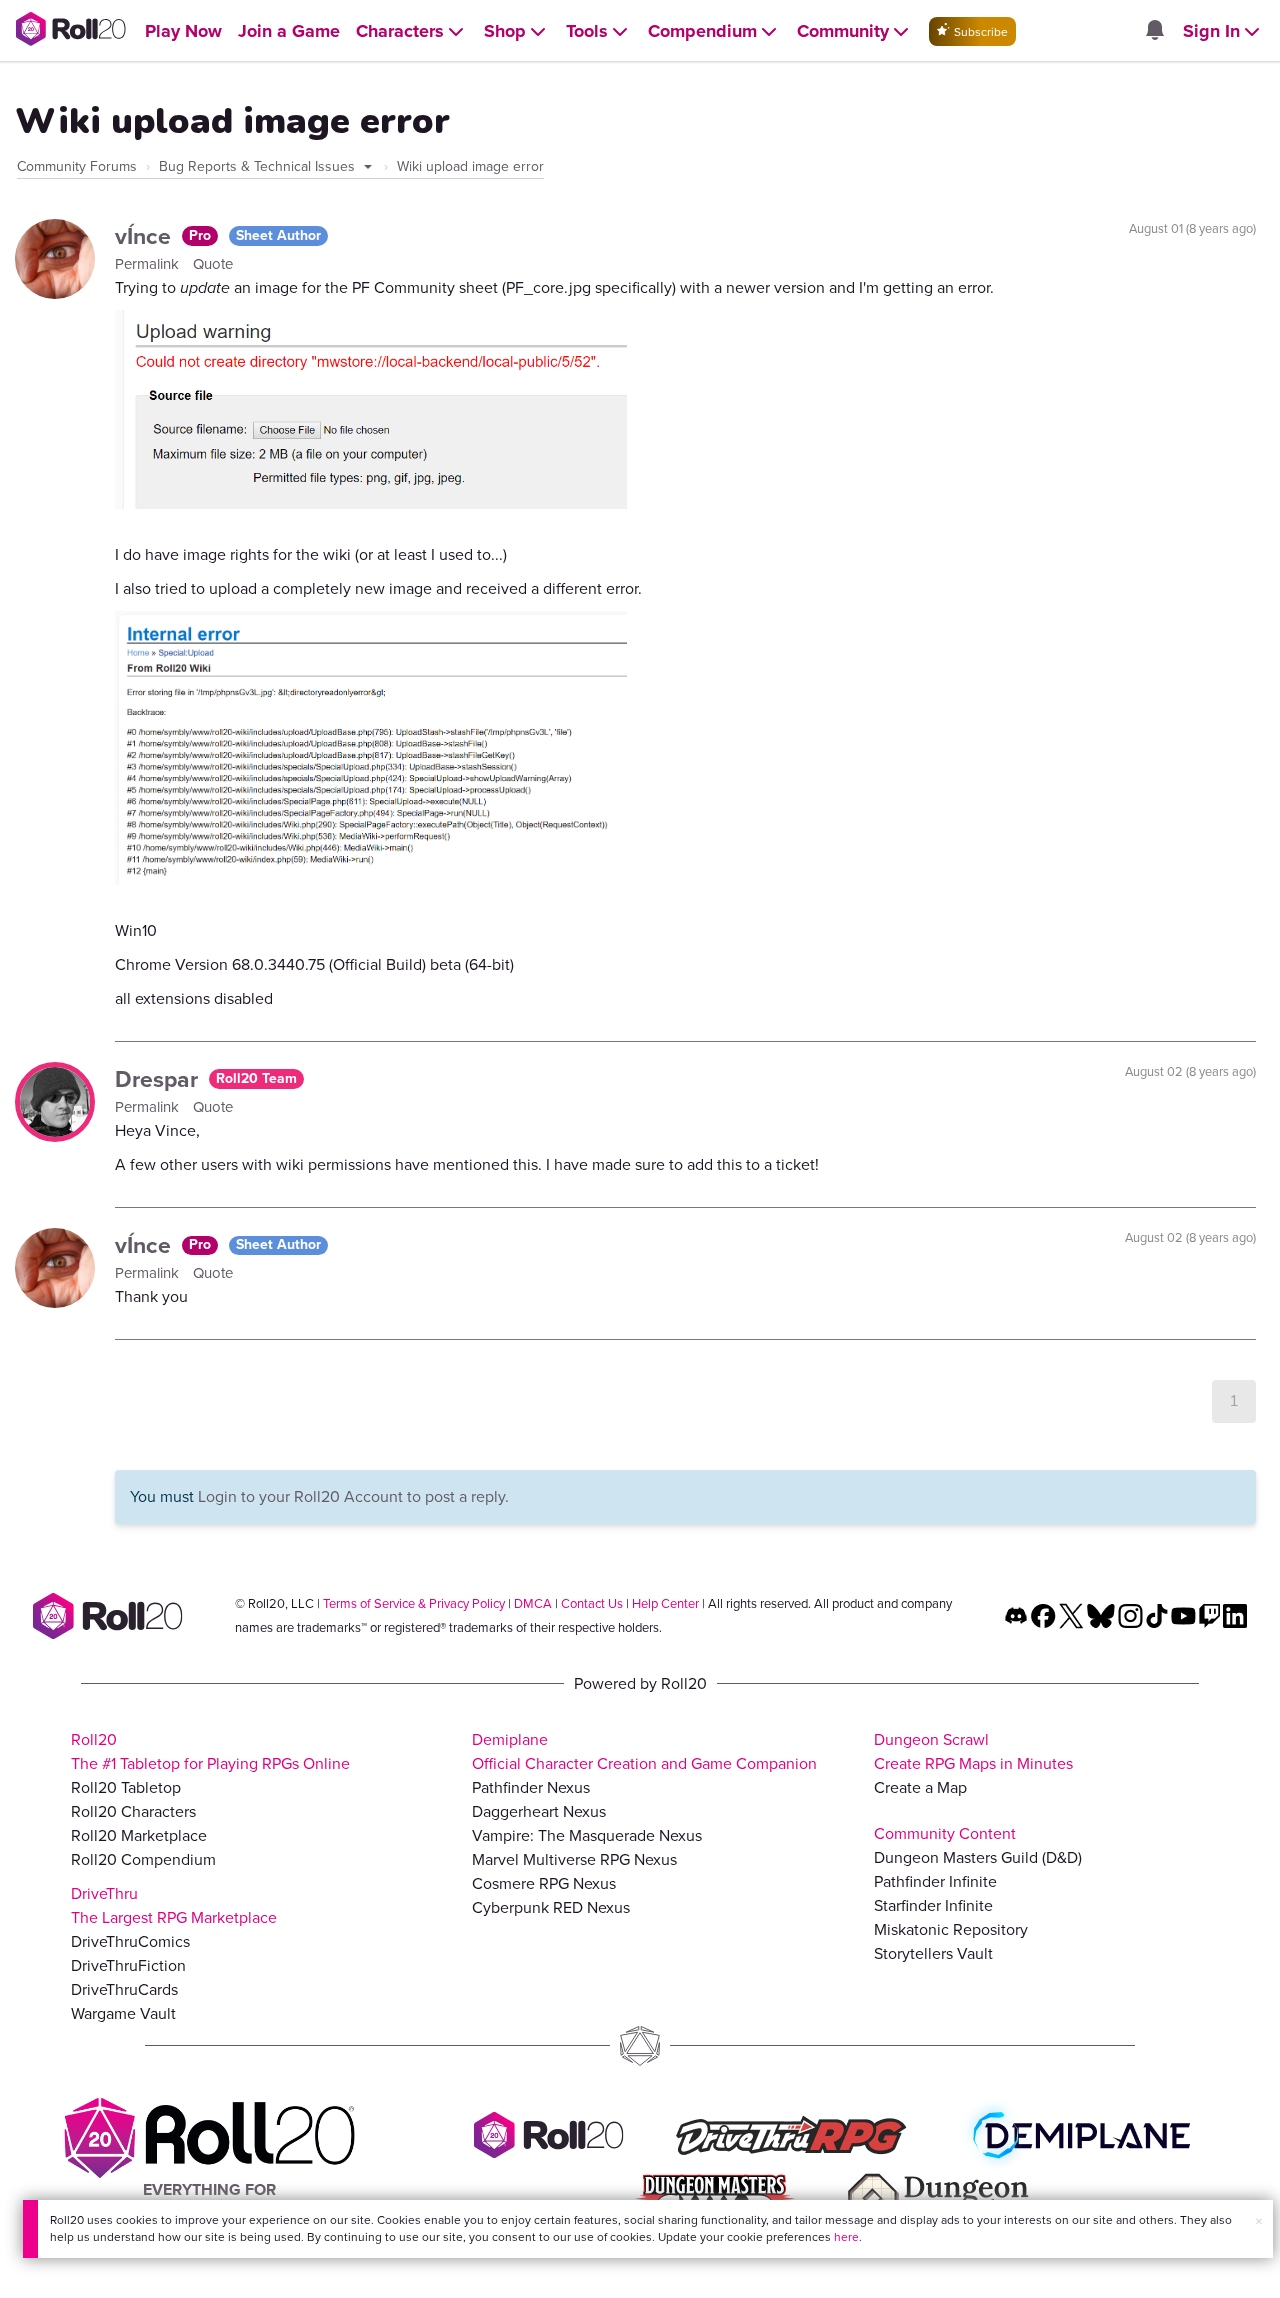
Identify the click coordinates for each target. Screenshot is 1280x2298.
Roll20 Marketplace (139, 1835)
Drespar (159, 1079)
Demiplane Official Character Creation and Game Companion (644, 1751)
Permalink (149, 264)
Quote (213, 264)
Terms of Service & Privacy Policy (414, 1603)
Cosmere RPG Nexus (544, 1883)
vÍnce (146, 236)
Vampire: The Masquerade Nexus (587, 1835)
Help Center (665, 1603)
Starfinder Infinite (933, 1905)
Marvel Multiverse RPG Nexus (574, 1859)
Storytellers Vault (933, 1953)
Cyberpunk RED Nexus (551, 1907)
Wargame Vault (123, 2013)
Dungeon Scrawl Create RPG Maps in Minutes (973, 1751)
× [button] (1259, 2221)
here (846, 2237)
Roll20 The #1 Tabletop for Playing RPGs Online (210, 1751)
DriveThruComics (130, 1941)
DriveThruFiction (128, 1965)
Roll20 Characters (133, 1811)
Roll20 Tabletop (126, 1787)
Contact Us (592, 1603)
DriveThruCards (124, 1989)
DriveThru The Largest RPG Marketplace (174, 1905)
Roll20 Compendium (143, 1859)
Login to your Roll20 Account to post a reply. (353, 1496)
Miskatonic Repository (951, 1929)
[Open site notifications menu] (1154, 31)
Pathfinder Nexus (531, 1787)
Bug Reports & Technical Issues (259, 166)
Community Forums (77, 166)
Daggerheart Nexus (539, 1811)
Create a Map (920, 1787)
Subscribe (979, 32)
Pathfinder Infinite (935, 1881)
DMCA (533, 1603)
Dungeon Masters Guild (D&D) (978, 1857)
